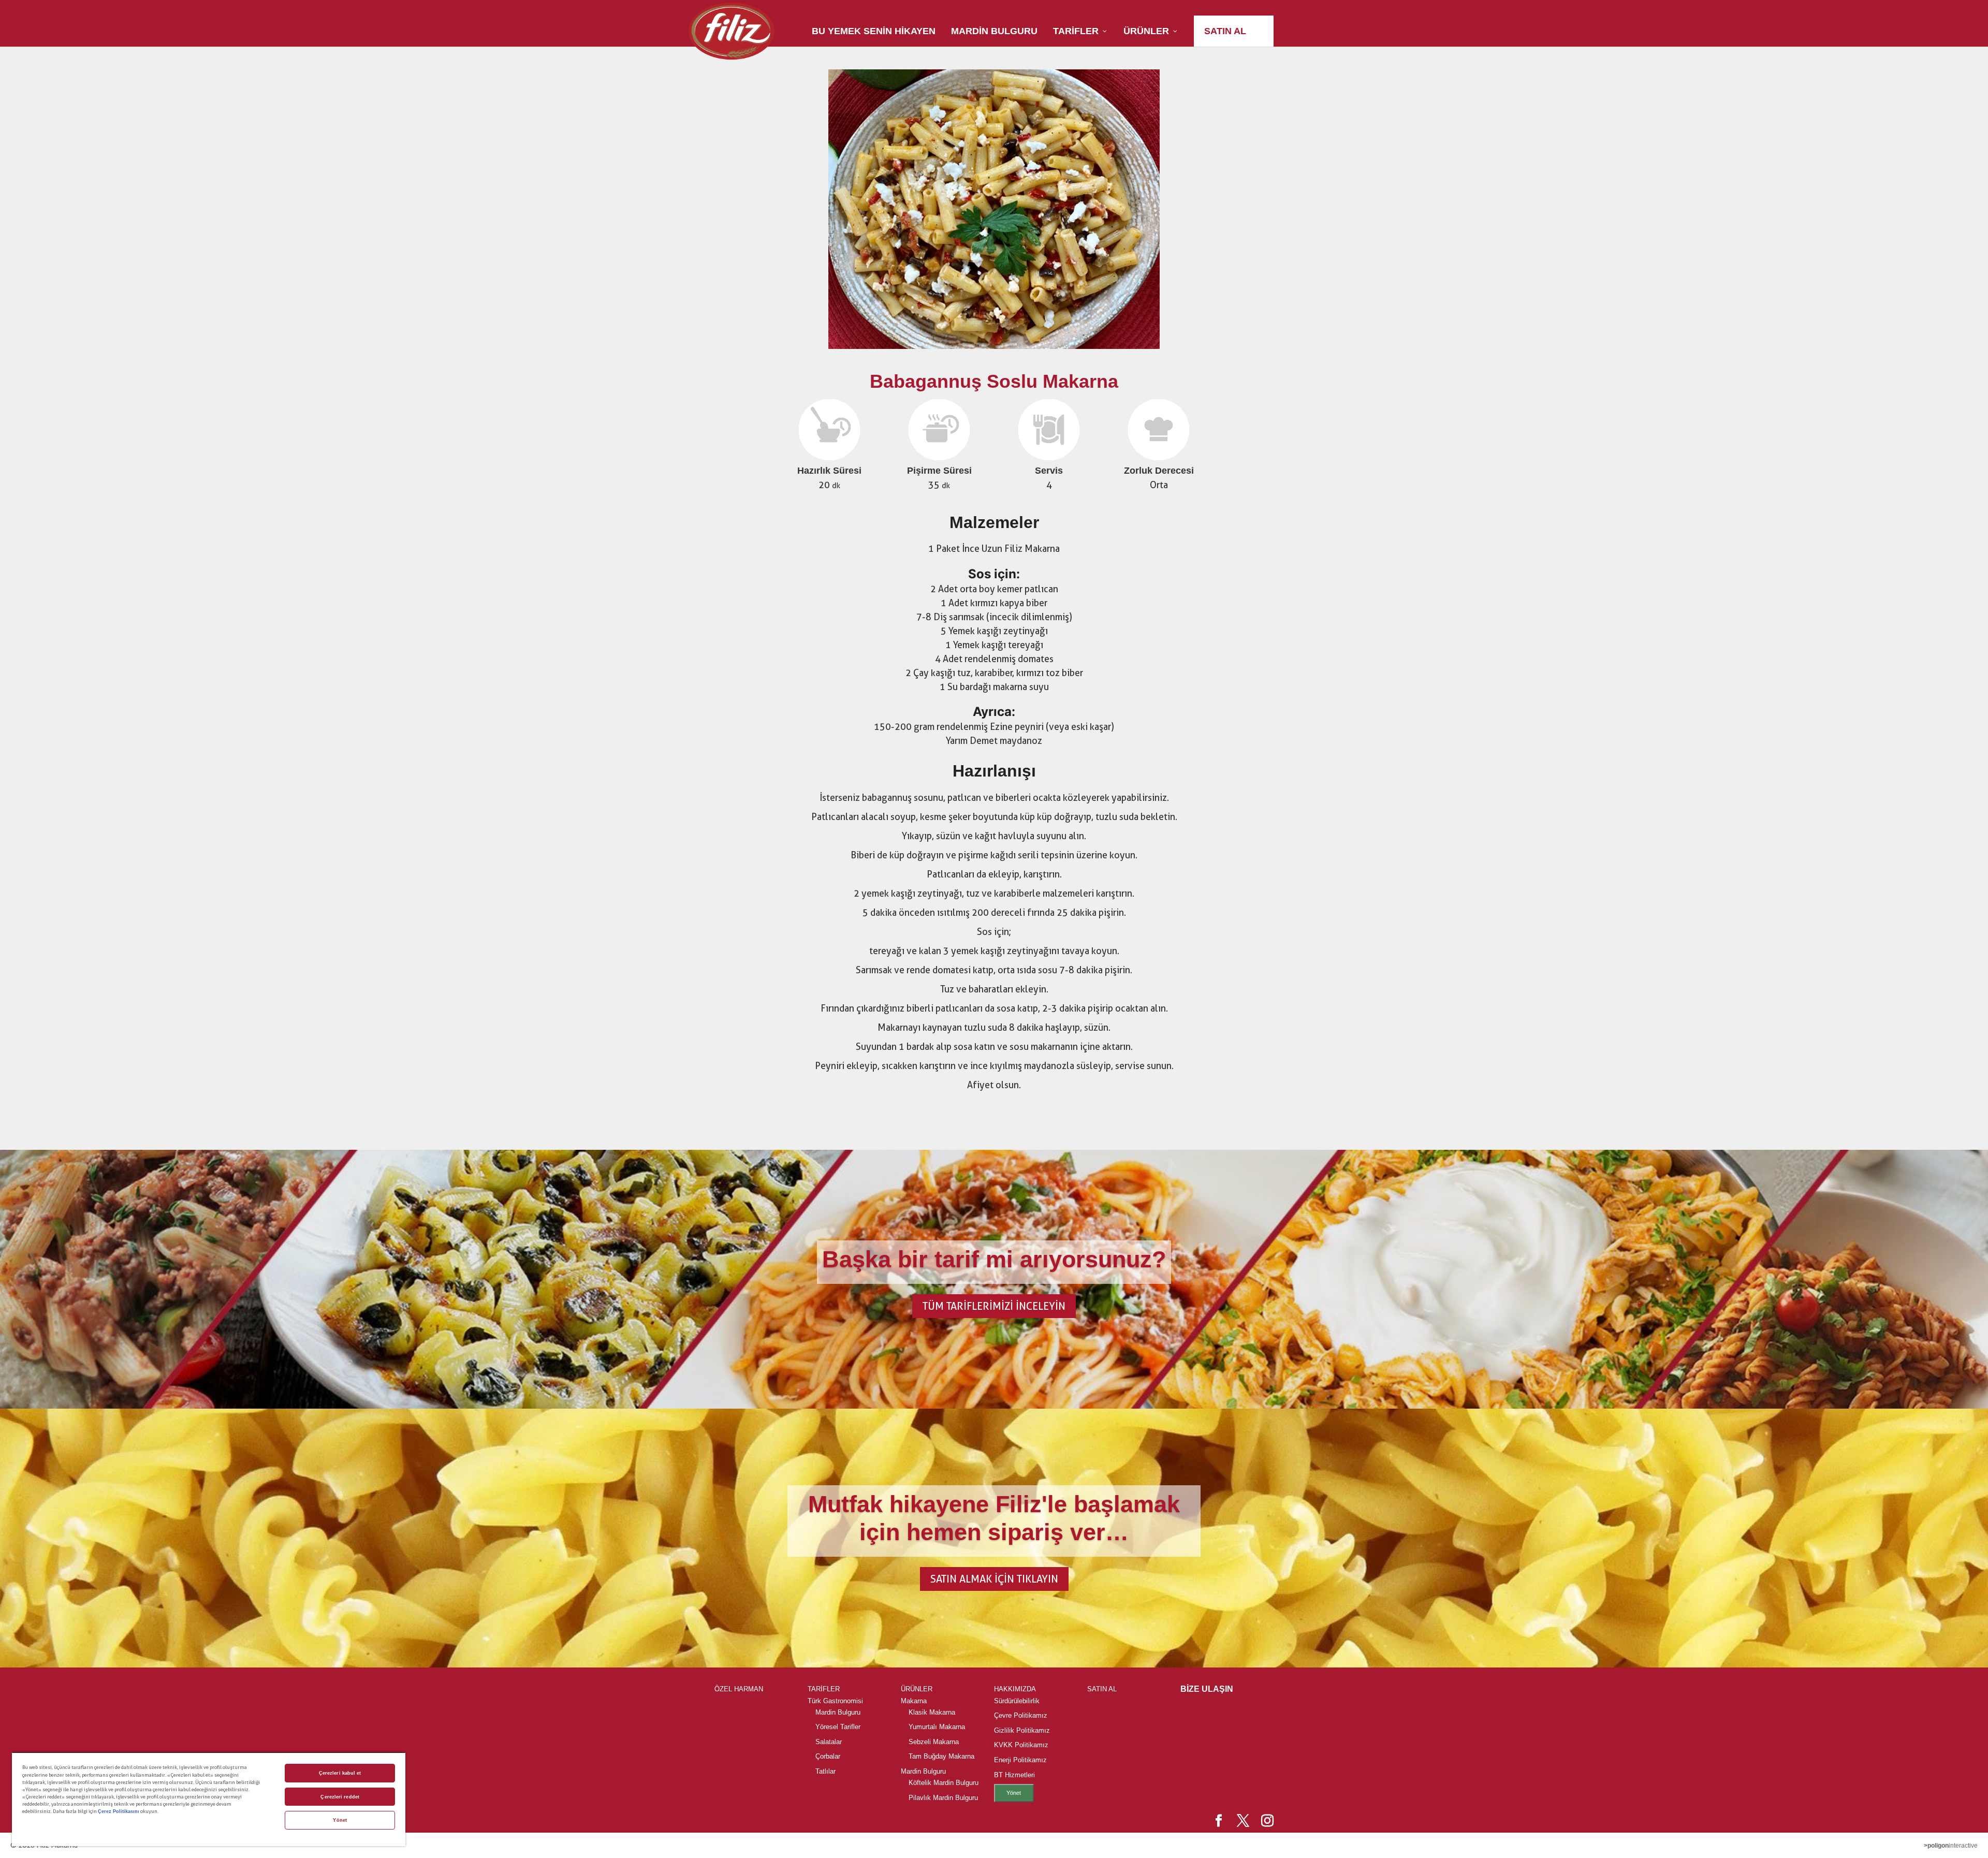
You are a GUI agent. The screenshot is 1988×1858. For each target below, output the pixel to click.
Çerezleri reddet (340, 1797)
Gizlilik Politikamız (1022, 1730)
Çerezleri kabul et (340, 1773)
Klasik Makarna (932, 1712)
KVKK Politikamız (1021, 1745)
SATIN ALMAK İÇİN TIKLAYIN (994, 1579)
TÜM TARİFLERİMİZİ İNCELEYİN (994, 1306)
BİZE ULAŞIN (1207, 1689)
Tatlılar (825, 1771)
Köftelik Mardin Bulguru (944, 1783)
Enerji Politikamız (1020, 1760)
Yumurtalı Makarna (937, 1727)
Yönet (1014, 1793)
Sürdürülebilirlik (1017, 1701)
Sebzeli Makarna (934, 1742)
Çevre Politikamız (1021, 1715)
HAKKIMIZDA (1015, 1689)
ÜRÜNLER (917, 1689)
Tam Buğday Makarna (941, 1756)
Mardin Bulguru (838, 1712)
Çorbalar (828, 1756)
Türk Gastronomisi (835, 1701)
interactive (1951, 1846)
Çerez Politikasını (119, 1811)
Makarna (914, 1701)
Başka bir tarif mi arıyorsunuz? (994, 1259)
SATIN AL (1102, 1689)
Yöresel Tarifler (838, 1727)
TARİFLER (824, 1689)
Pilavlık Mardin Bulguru (943, 1798)
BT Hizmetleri (1014, 1775)
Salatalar (829, 1742)
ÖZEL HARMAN (739, 1689)
